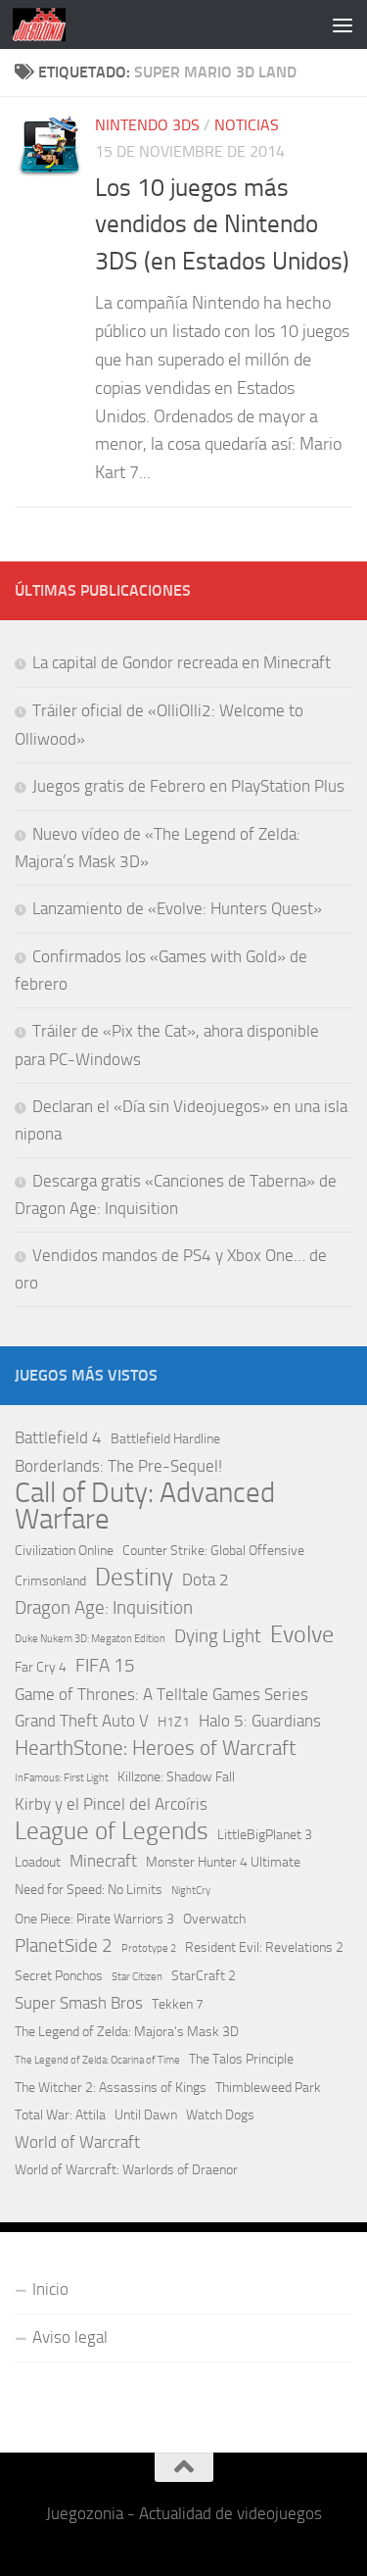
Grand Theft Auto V (82, 1721)
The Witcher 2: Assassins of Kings (111, 2088)
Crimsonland (50, 1581)
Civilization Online (64, 1551)
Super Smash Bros (79, 2003)
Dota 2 (206, 1580)
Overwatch (214, 1919)
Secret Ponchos (59, 1976)
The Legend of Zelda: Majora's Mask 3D (127, 2032)
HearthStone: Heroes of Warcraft (155, 1748)
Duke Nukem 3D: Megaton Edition (90, 1639)
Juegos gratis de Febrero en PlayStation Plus (188, 786)
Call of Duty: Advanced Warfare (145, 1506)
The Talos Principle (241, 2059)
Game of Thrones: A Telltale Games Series (161, 1694)
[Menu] (343, 24)
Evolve (302, 1635)
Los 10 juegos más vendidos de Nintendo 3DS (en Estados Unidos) (222, 224)
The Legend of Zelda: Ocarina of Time (97, 2060)
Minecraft (103, 1861)
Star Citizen (137, 1977)
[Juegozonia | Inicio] (48, 24)
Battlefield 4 (58, 1437)
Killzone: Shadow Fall (176, 1777)
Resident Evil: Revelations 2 (264, 1947)
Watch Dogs (220, 2115)
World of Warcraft (77, 2142)
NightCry (191, 1891)
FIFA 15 (105, 1665)
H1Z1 (174, 1722)
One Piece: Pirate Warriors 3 (94, 1919)
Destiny (134, 1577)
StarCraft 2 (204, 1976)
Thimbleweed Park (268, 2088)
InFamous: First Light (62, 1778)
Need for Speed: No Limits (89, 1890)
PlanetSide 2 (64, 1945)
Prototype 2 (149, 1948)
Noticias (247, 125)
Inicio (50, 2289)
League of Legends (112, 1831)
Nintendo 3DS (147, 125)
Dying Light (218, 1636)
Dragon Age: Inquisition (104, 1607)
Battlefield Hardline (165, 1439)
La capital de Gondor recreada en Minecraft (182, 662)
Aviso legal (70, 2337)
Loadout (38, 1862)
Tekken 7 (178, 2004)
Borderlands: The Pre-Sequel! (118, 1466)
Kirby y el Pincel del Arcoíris (111, 1804)
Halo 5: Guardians (260, 1721)
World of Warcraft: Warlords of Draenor (126, 2170)
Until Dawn (146, 2115)
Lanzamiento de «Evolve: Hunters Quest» (177, 908)
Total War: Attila (60, 2115)
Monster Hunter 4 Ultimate (223, 1862)
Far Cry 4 (41, 1667)
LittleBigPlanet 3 (265, 1835)
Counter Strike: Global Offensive (213, 1551)
